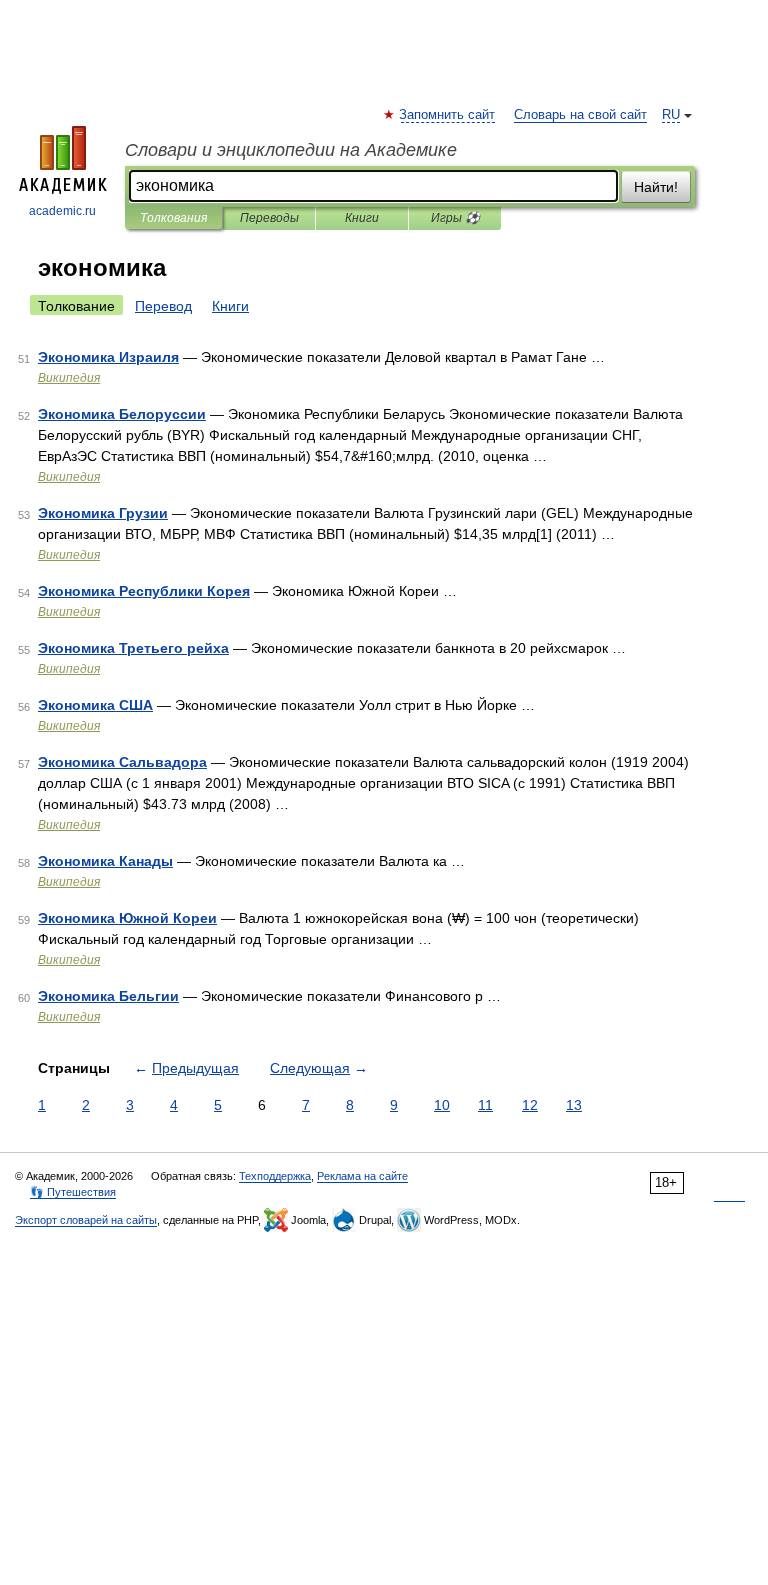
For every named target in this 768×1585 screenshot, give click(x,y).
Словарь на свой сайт (580, 115)
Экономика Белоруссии (122, 414)
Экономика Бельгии (108, 996)
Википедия (69, 378)
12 (530, 1105)
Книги (362, 218)
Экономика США (95, 705)
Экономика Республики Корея (144, 591)
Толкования (173, 218)
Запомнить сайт (448, 115)
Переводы (269, 218)
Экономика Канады (105, 861)
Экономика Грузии (103, 513)
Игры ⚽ (455, 218)
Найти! (656, 187)
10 (442, 1105)
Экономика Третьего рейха (133, 648)
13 (574, 1105)
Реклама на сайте (362, 1176)
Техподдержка (275, 1176)
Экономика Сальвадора (122, 762)
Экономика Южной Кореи (127, 918)
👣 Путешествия (73, 1192)
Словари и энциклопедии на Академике (291, 150)
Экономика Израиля (108, 357)
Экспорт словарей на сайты (86, 1220)
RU (671, 115)
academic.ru (62, 211)
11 (485, 1105)
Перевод (163, 306)
